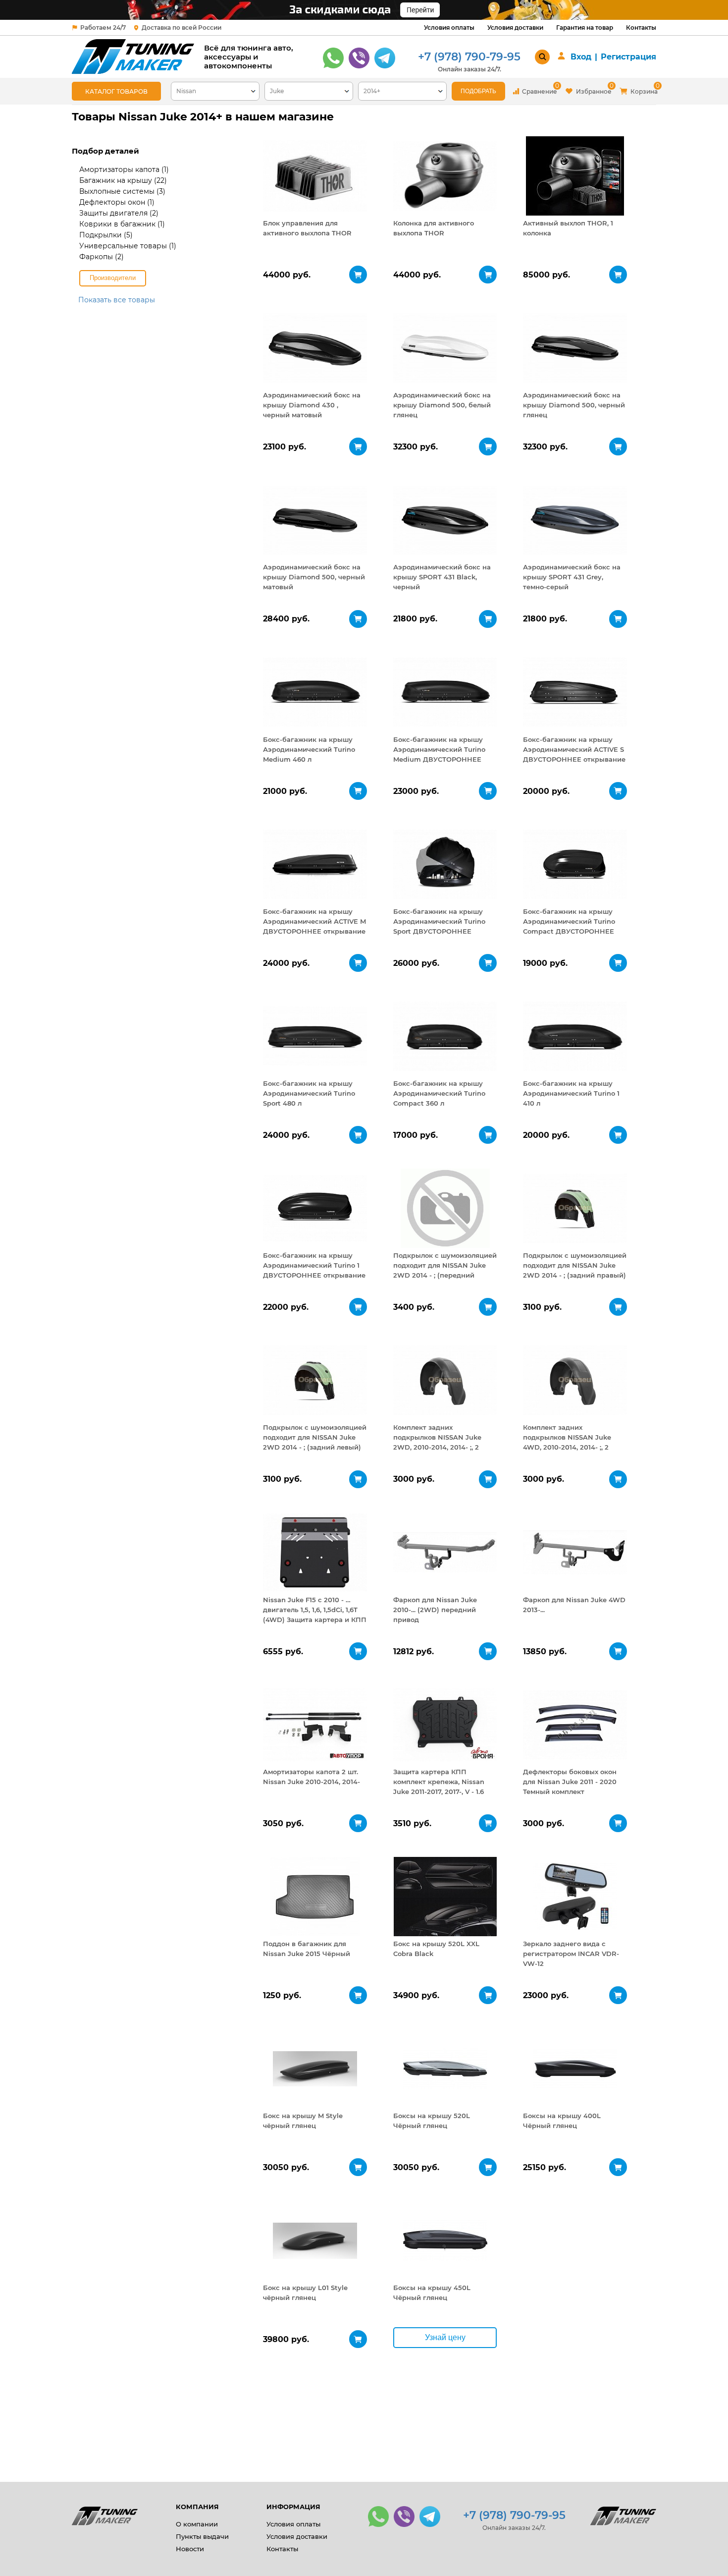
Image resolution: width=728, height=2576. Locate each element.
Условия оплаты (449, 28)
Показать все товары (117, 300)
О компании (197, 2524)
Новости (190, 2549)
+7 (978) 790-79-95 (469, 57)
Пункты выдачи (202, 2536)
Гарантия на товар (585, 28)
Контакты (641, 28)
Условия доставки (515, 28)
